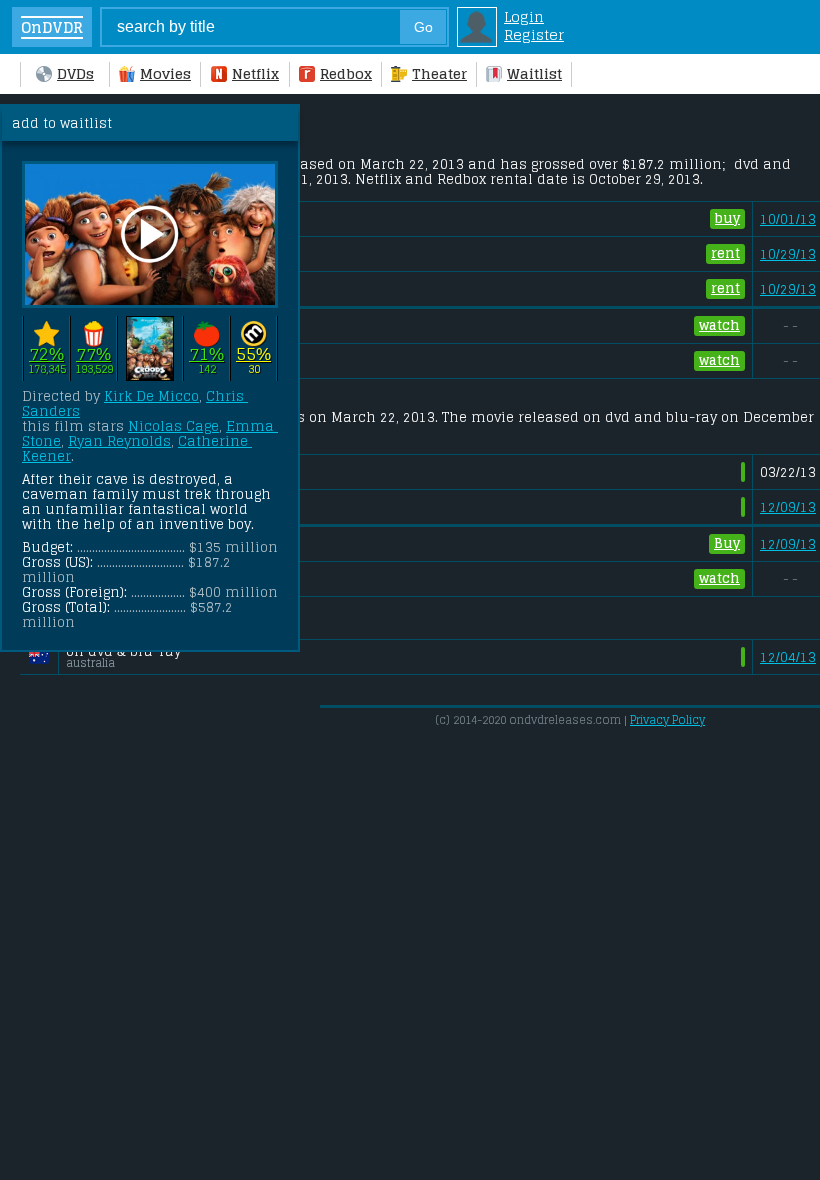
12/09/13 (788, 507)
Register (534, 35)
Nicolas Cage (173, 426)
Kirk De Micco (151, 396)
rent (725, 253)
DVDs (75, 74)
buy (727, 218)
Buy (727, 543)
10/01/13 (788, 219)
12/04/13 (788, 657)
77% (93, 354)
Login (524, 17)
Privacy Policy (667, 720)
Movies (165, 74)
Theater (439, 74)
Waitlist (534, 74)
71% (206, 354)
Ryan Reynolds (119, 441)
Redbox (346, 74)
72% (46, 354)
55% (253, 354)
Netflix (255, 74)
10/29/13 (788, 254)
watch (719, 325)
